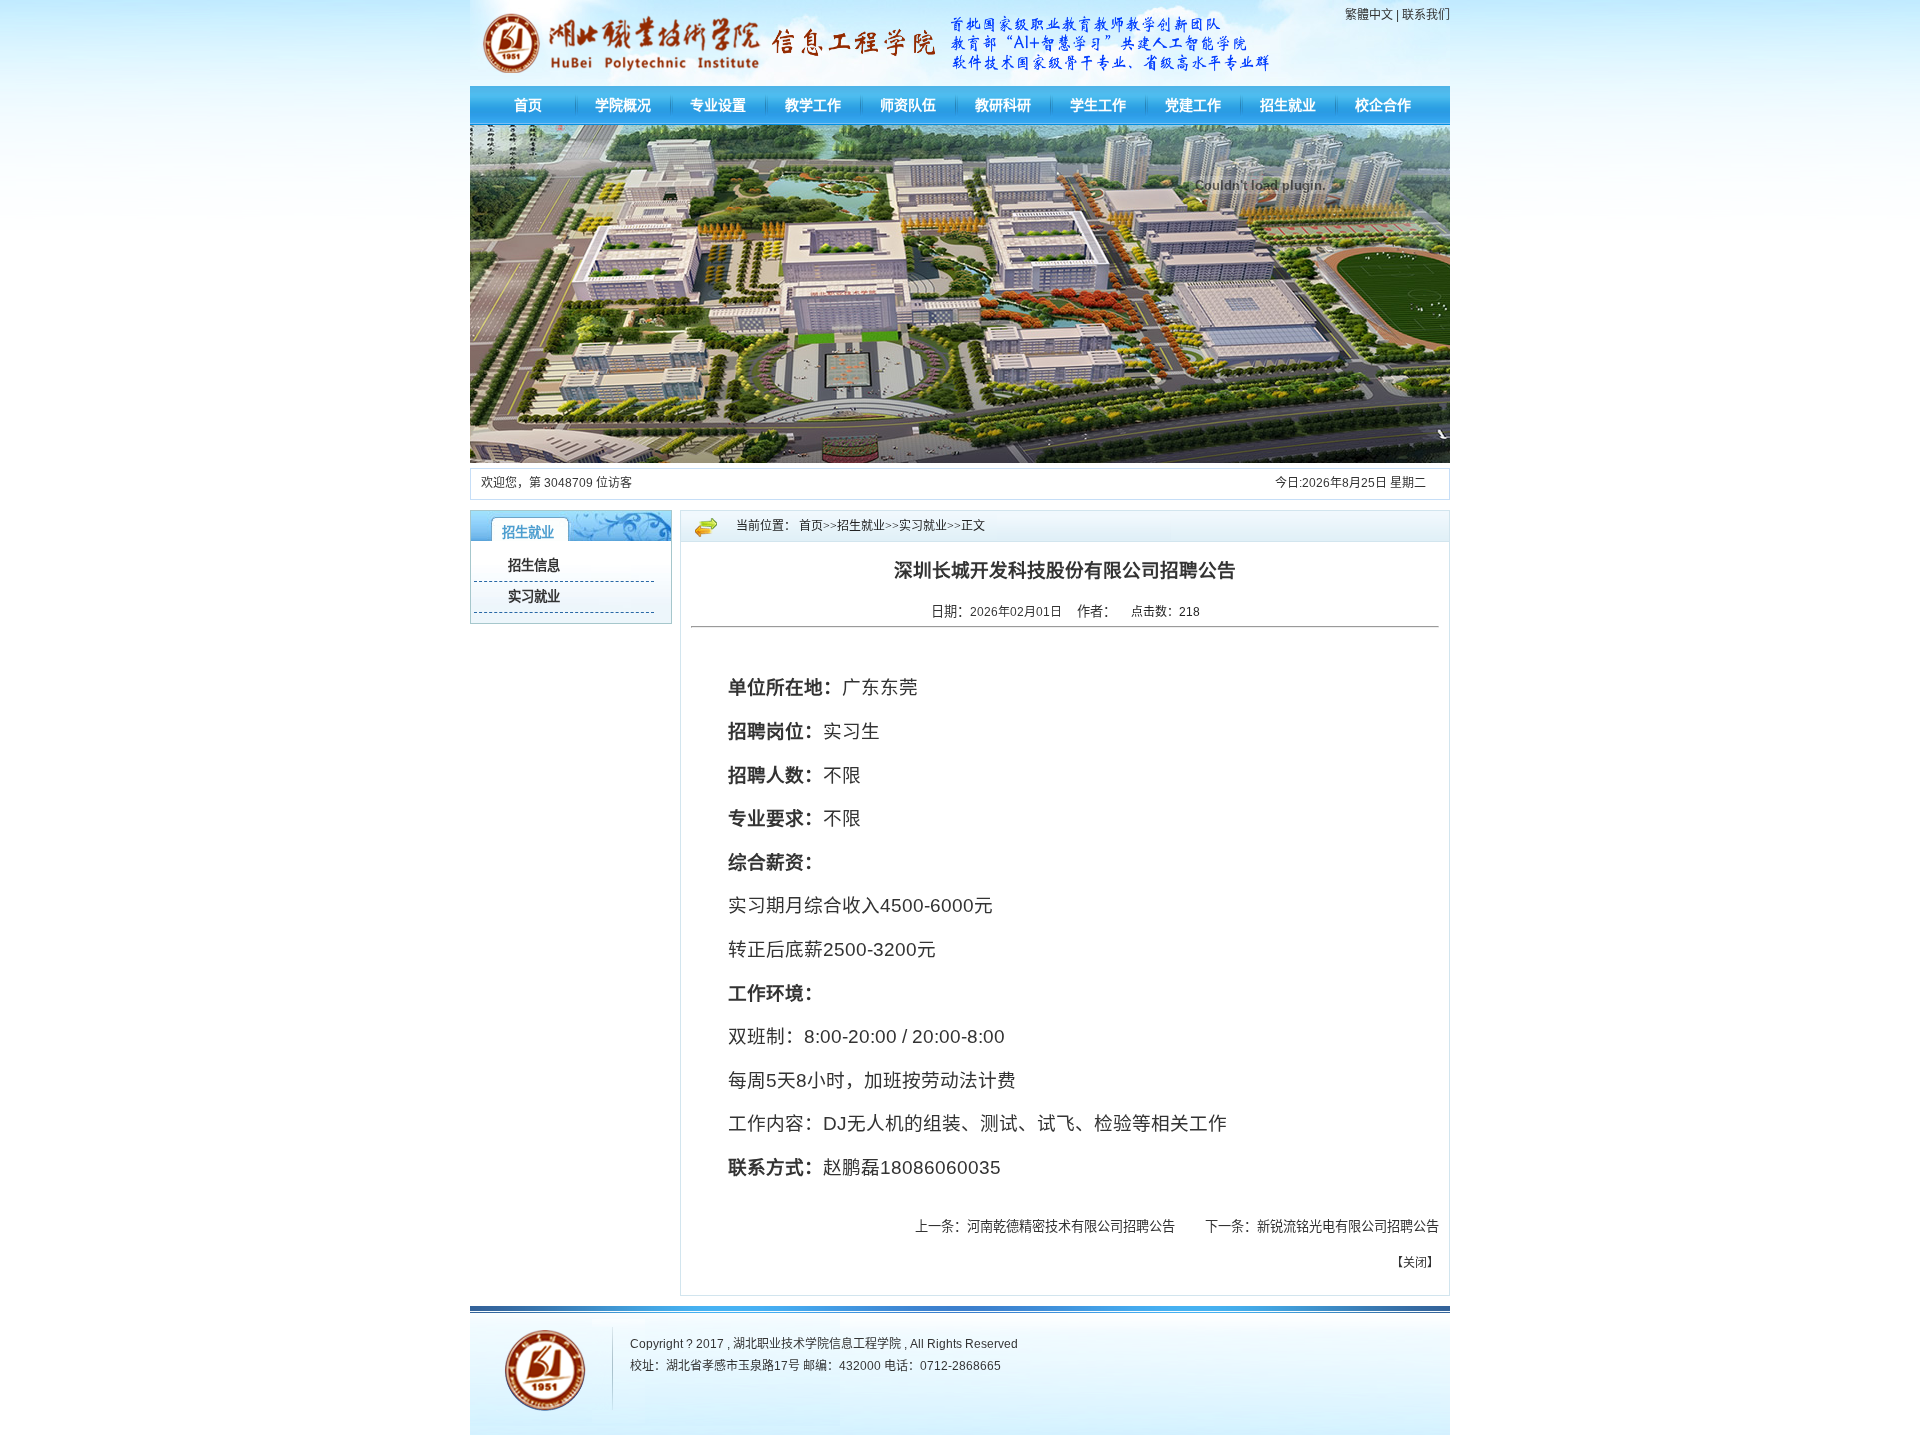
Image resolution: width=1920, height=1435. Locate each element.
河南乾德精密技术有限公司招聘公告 (1084, 1226)
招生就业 (1288, 105)
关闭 (1415, 1263)
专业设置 (718, 105)
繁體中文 (1369, 15)
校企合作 (1383, 105)
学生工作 (1098, 105)
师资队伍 (908, 105)
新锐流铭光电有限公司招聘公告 (1348, 1226)
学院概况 (623, 105)
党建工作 (1193, 105)
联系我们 (1426, 15)
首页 (528, 105)
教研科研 (1003, 105)
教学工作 (813, 105)
